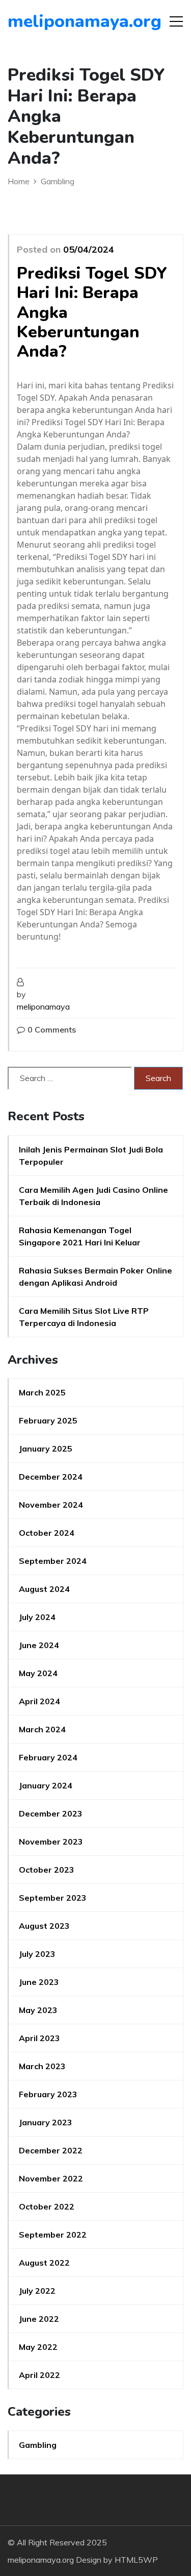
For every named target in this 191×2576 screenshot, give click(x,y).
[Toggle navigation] (176, 21)
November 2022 (51, 2178)
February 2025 (48, 1420)
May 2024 (38, 1673)
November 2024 (51, 1505)
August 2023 (44, 1926)
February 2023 (48, 2094)
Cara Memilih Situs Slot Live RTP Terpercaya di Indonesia (84, 1317)
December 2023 (51, 1813)
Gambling (38, 2445)
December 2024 (51, 1477)
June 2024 (39, 1645)
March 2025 (42, 1392)
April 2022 (39, 2375)
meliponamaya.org (66, 21)
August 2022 (44, 2263)
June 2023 (39, 1982)
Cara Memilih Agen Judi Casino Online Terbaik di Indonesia (93, 1196)
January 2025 (46, 1449)
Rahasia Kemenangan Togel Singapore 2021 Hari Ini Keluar (80, 1236)
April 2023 (39, 2038)
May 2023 (38, 2010)
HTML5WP (136, 2560)
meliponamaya (43, 1007)
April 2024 (39, 1701)
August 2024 (44, 1589)
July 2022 (37, 2291)
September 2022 (53, 2235)
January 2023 (46, 2122)
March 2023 (42, 2066)
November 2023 (51, 1842)
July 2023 (37, 1954)
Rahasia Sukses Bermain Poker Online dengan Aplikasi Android (95, 1277)
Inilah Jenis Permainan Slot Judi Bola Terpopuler (91, 1156)
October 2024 (47, 1533)
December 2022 (51, 2150)
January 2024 (46, 1785)
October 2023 (47, 1870)
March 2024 (42, 1729)
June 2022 (39, 2319)
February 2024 (48, 1757)
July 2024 (37, 1617)
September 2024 (53, 1561)
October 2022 (47, 2206)
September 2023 (53, 1898)
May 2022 (38, 2347)
